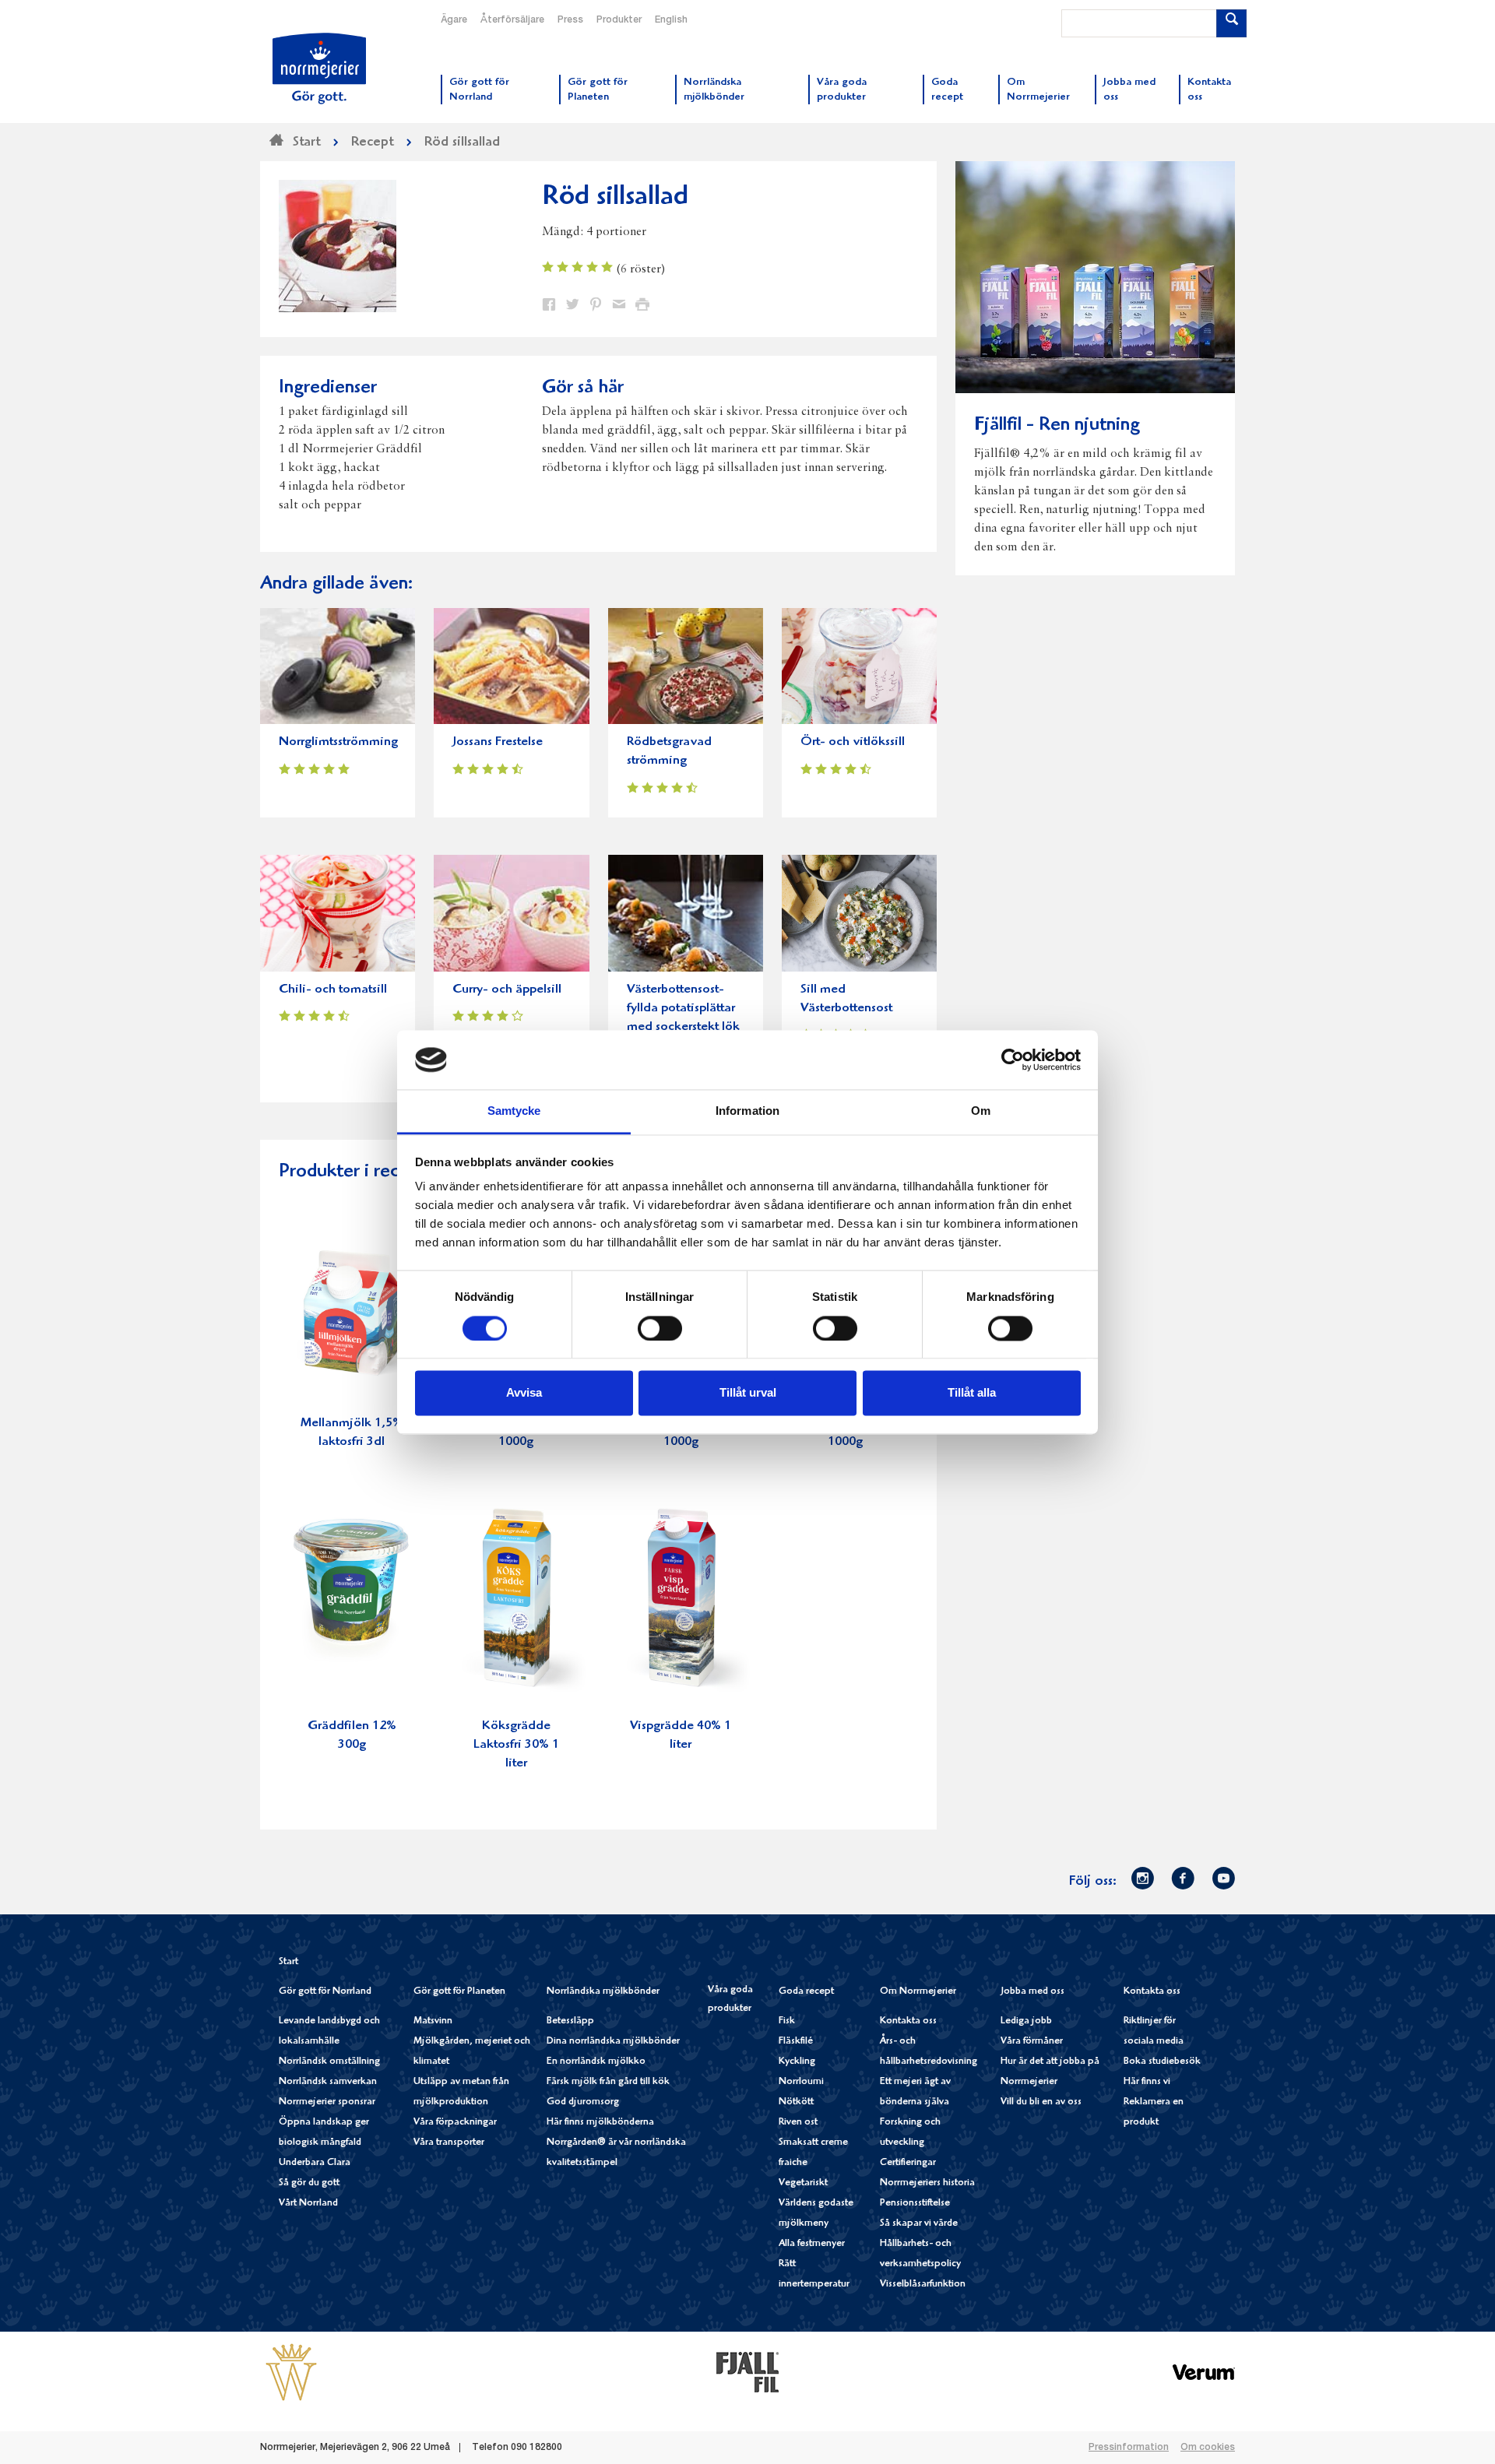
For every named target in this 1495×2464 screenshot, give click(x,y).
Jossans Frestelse (498, 742)
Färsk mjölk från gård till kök (608, 2082)
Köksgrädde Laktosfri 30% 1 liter (516, 1745)
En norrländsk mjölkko (596, 2062)
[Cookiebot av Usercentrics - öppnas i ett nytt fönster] (1013, 1060)
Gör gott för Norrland (325, 1992)
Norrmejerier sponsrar (327, 2102)
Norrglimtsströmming (338, 742)
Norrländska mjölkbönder (603, 1992)
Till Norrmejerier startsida (319, 69)
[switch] (660, 1327)
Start (288, 1962)
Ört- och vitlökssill (853, 742)
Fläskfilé (796, 2042)
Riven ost (798, 2123)
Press (570, 20)
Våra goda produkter (730, 2000)
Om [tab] (981, 1111)
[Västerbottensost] (291, 2372)
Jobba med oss (1032, 1992)
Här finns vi (1147, 2082)
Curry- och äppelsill (507, 990)
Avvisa (524, 1393)
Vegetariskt (803, 2183)
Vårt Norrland (308, 2204)
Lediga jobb (1026, 2021)
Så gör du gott (309, 2183)
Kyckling (797, 2062)
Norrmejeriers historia (927, 2183)
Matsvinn (433, 2021)
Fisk (787, 2021)
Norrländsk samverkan (328, 2082)
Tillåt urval (748, 1393)
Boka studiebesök (1162, 2062)
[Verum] (1204, 2372)
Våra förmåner (1032, 2042)
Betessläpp (570, 2021)
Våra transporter (449, 2143)
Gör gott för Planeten (459, 1992)
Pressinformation (1129, 2448)
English (671, 20)
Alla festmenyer (812, 2244)
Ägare (454, 20)
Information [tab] (747, 1111)
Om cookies (1208, 2448)
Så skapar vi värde (919, 2224)
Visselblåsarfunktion (923, 2285)
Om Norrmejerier (918, 1992)
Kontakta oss (908, 2021)
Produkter (619, 20)
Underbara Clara (315, 2163)
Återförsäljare (512, 20)
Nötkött (796, 2102)
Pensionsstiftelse (915, 2204)
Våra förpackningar (455, 2123)
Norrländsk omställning (329, 2062)
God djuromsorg (583, 2102)
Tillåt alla (972, 1393)
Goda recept (806, 1992)
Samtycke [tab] (514, 1111)
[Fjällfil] (747, 2372)
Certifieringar (908, 2163)
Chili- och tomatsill (333, 990)
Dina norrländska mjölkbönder (613, 2042)
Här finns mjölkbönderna (600, 2123)
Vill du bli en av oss (1041, 2102)
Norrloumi (801, 2082)
